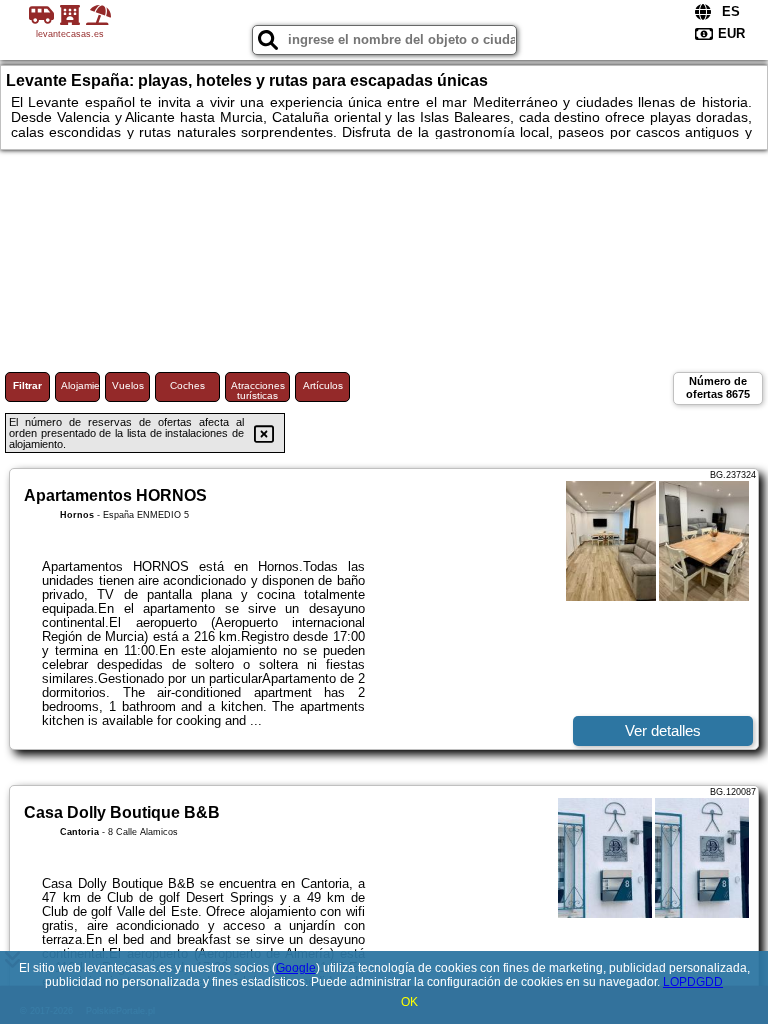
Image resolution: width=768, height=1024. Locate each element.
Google (296, 968)
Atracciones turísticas (258, 390)
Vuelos (128, 385)
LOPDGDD (693, 982)
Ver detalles (663, 730)
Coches (187, 385)
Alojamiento (80, 385)
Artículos (323, 385)
